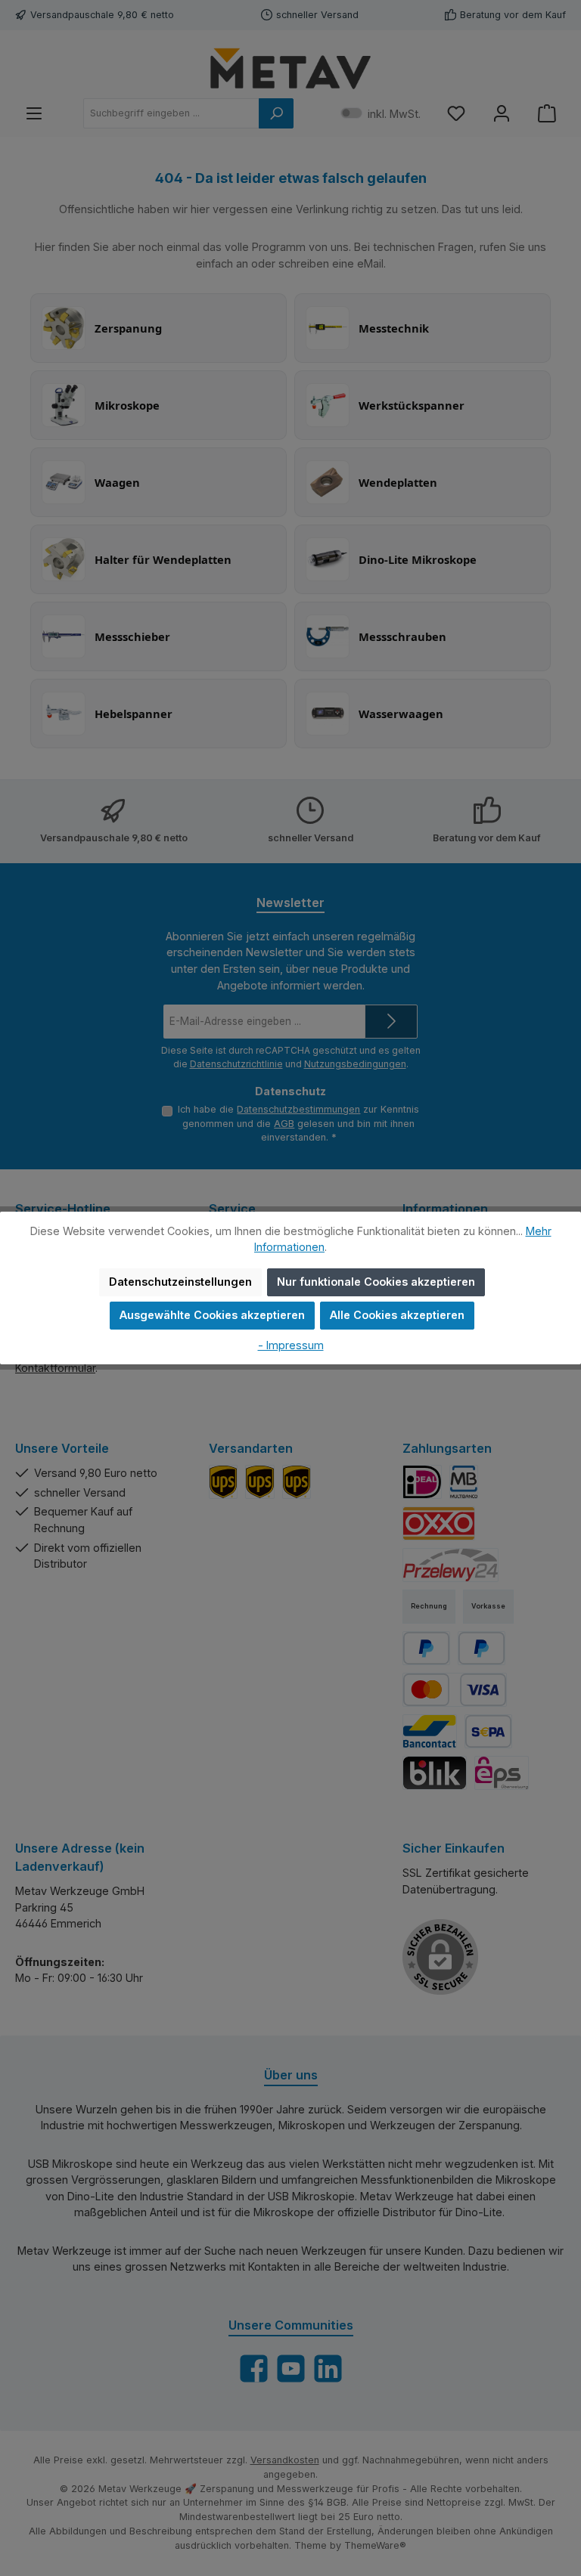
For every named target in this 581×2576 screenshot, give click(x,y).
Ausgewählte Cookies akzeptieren (212, 1315)
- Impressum (291, 1345)
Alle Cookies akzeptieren (397, 1315)
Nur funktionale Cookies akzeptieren (376, 1282)
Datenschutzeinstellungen (180, 1282)
